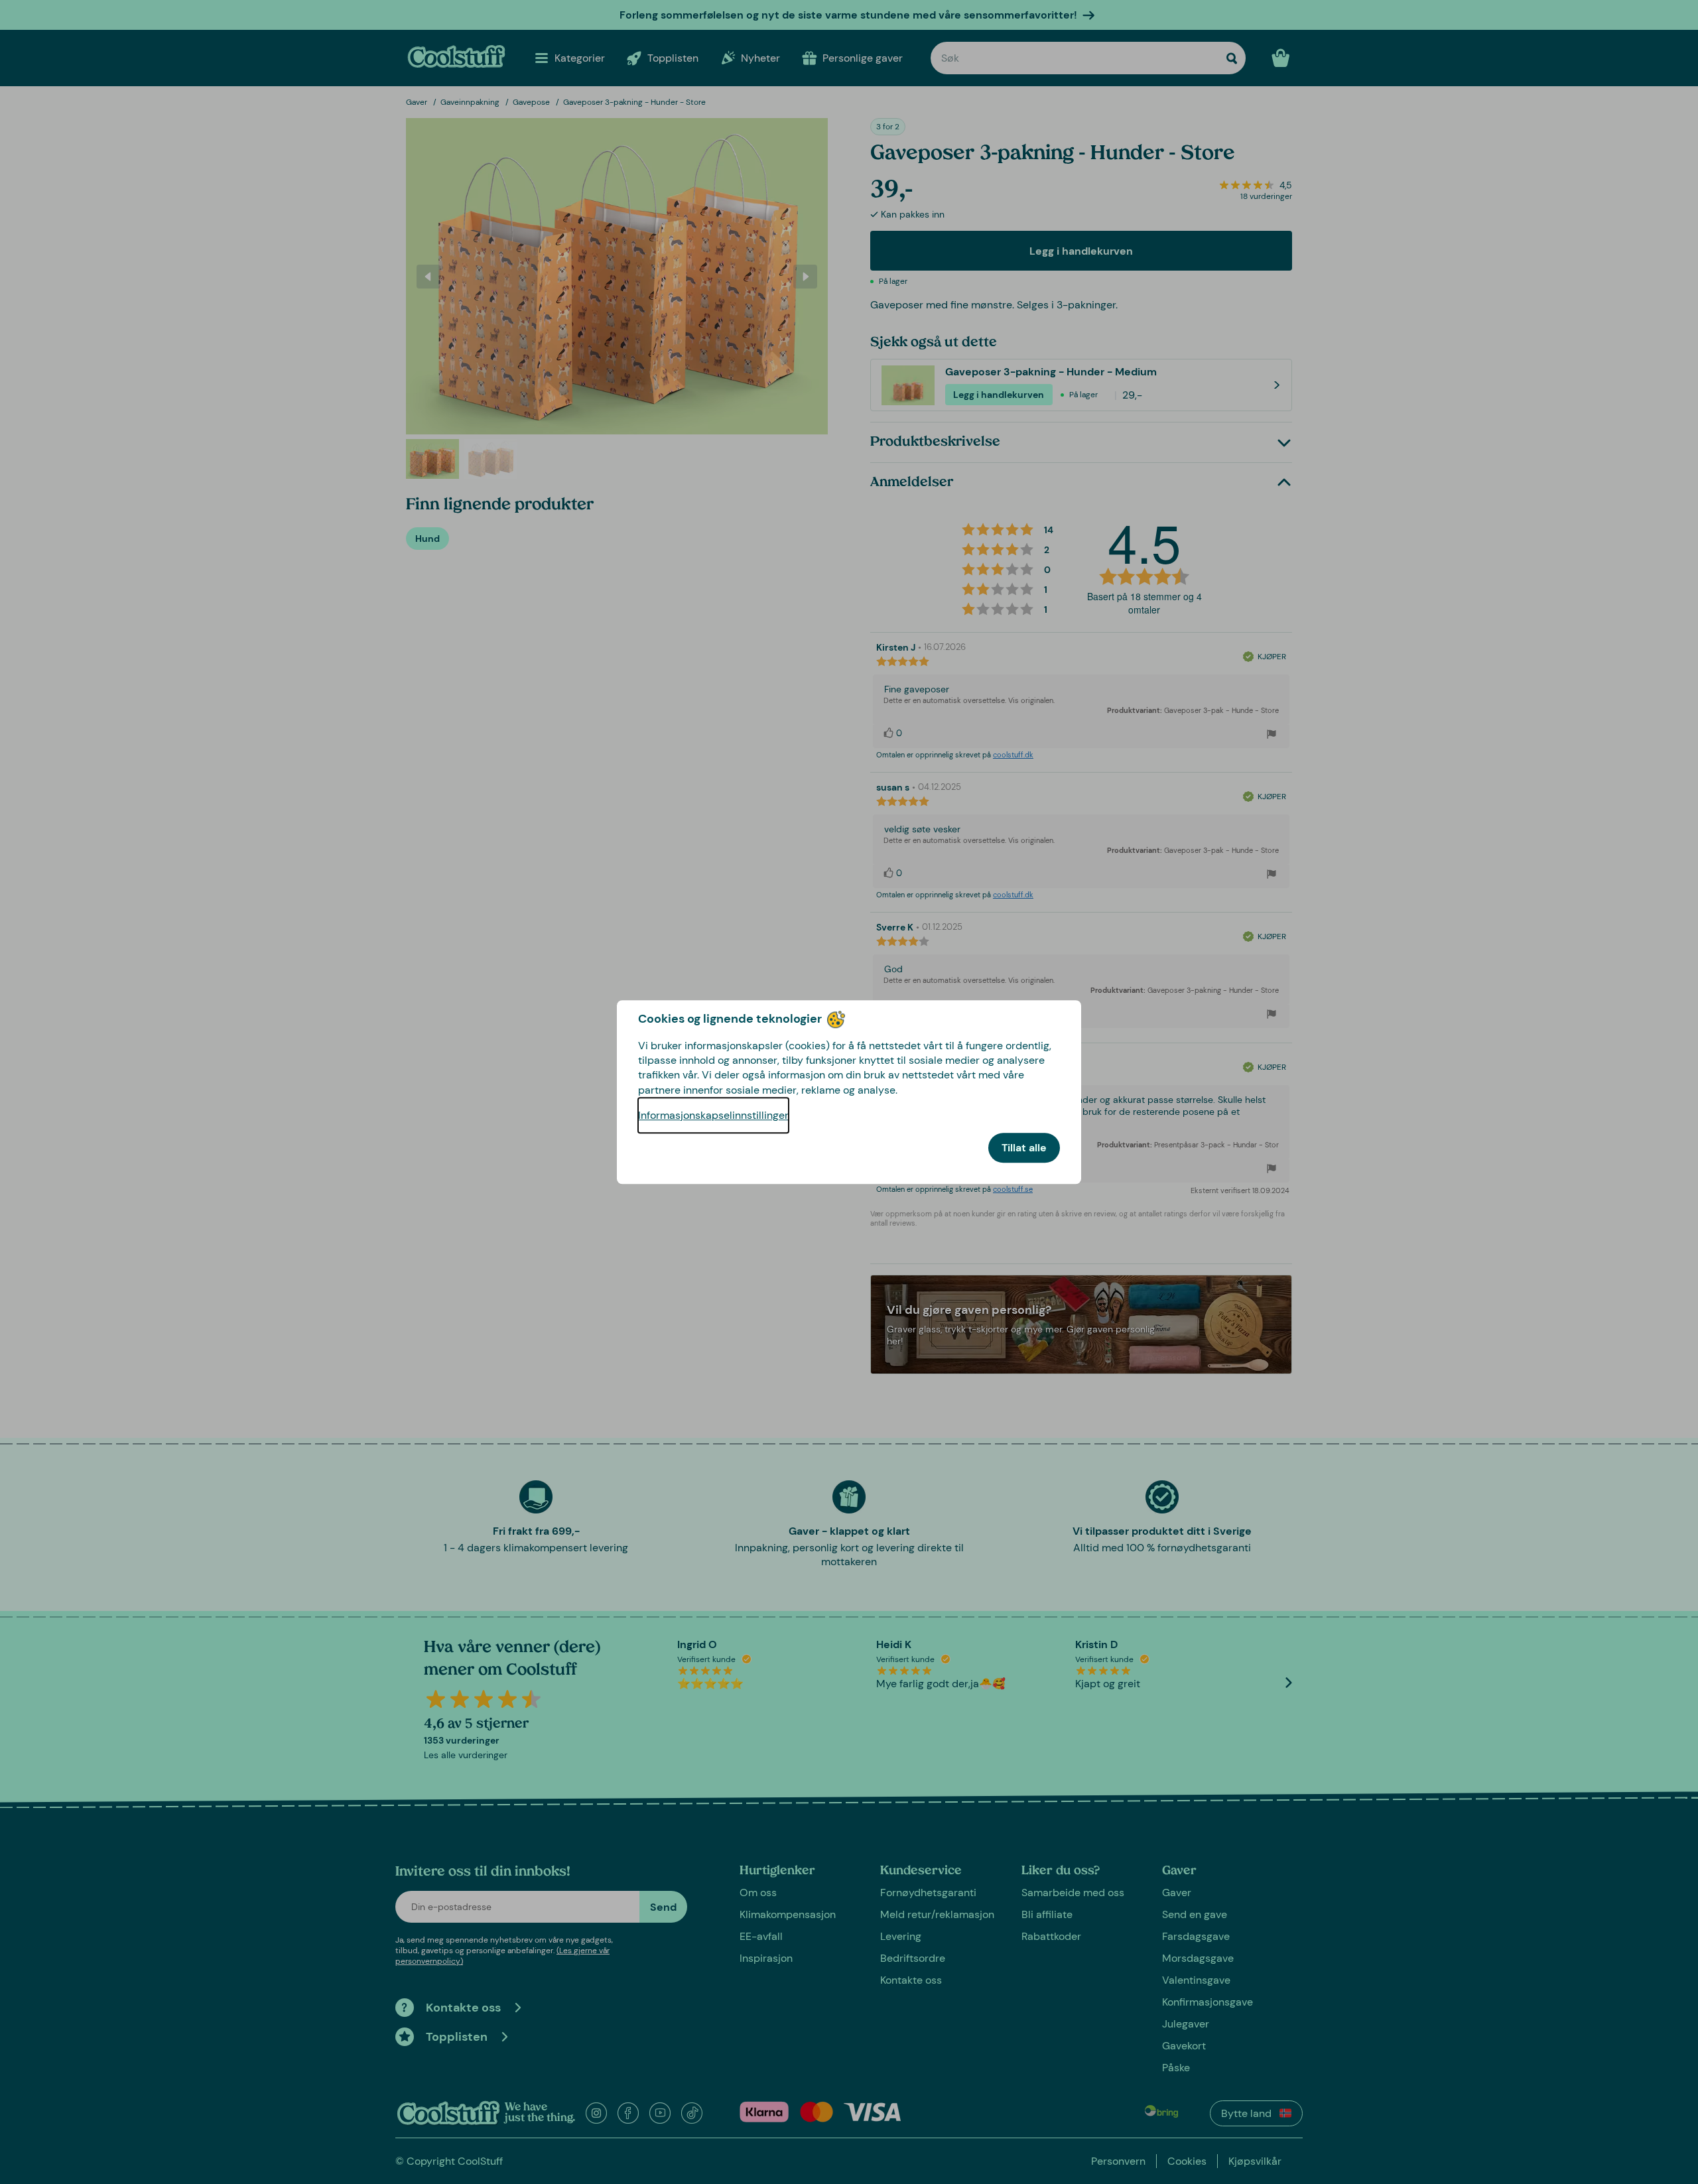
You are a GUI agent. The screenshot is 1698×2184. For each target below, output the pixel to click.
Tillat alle (1024, 1148)
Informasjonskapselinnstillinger (713, 1115)
